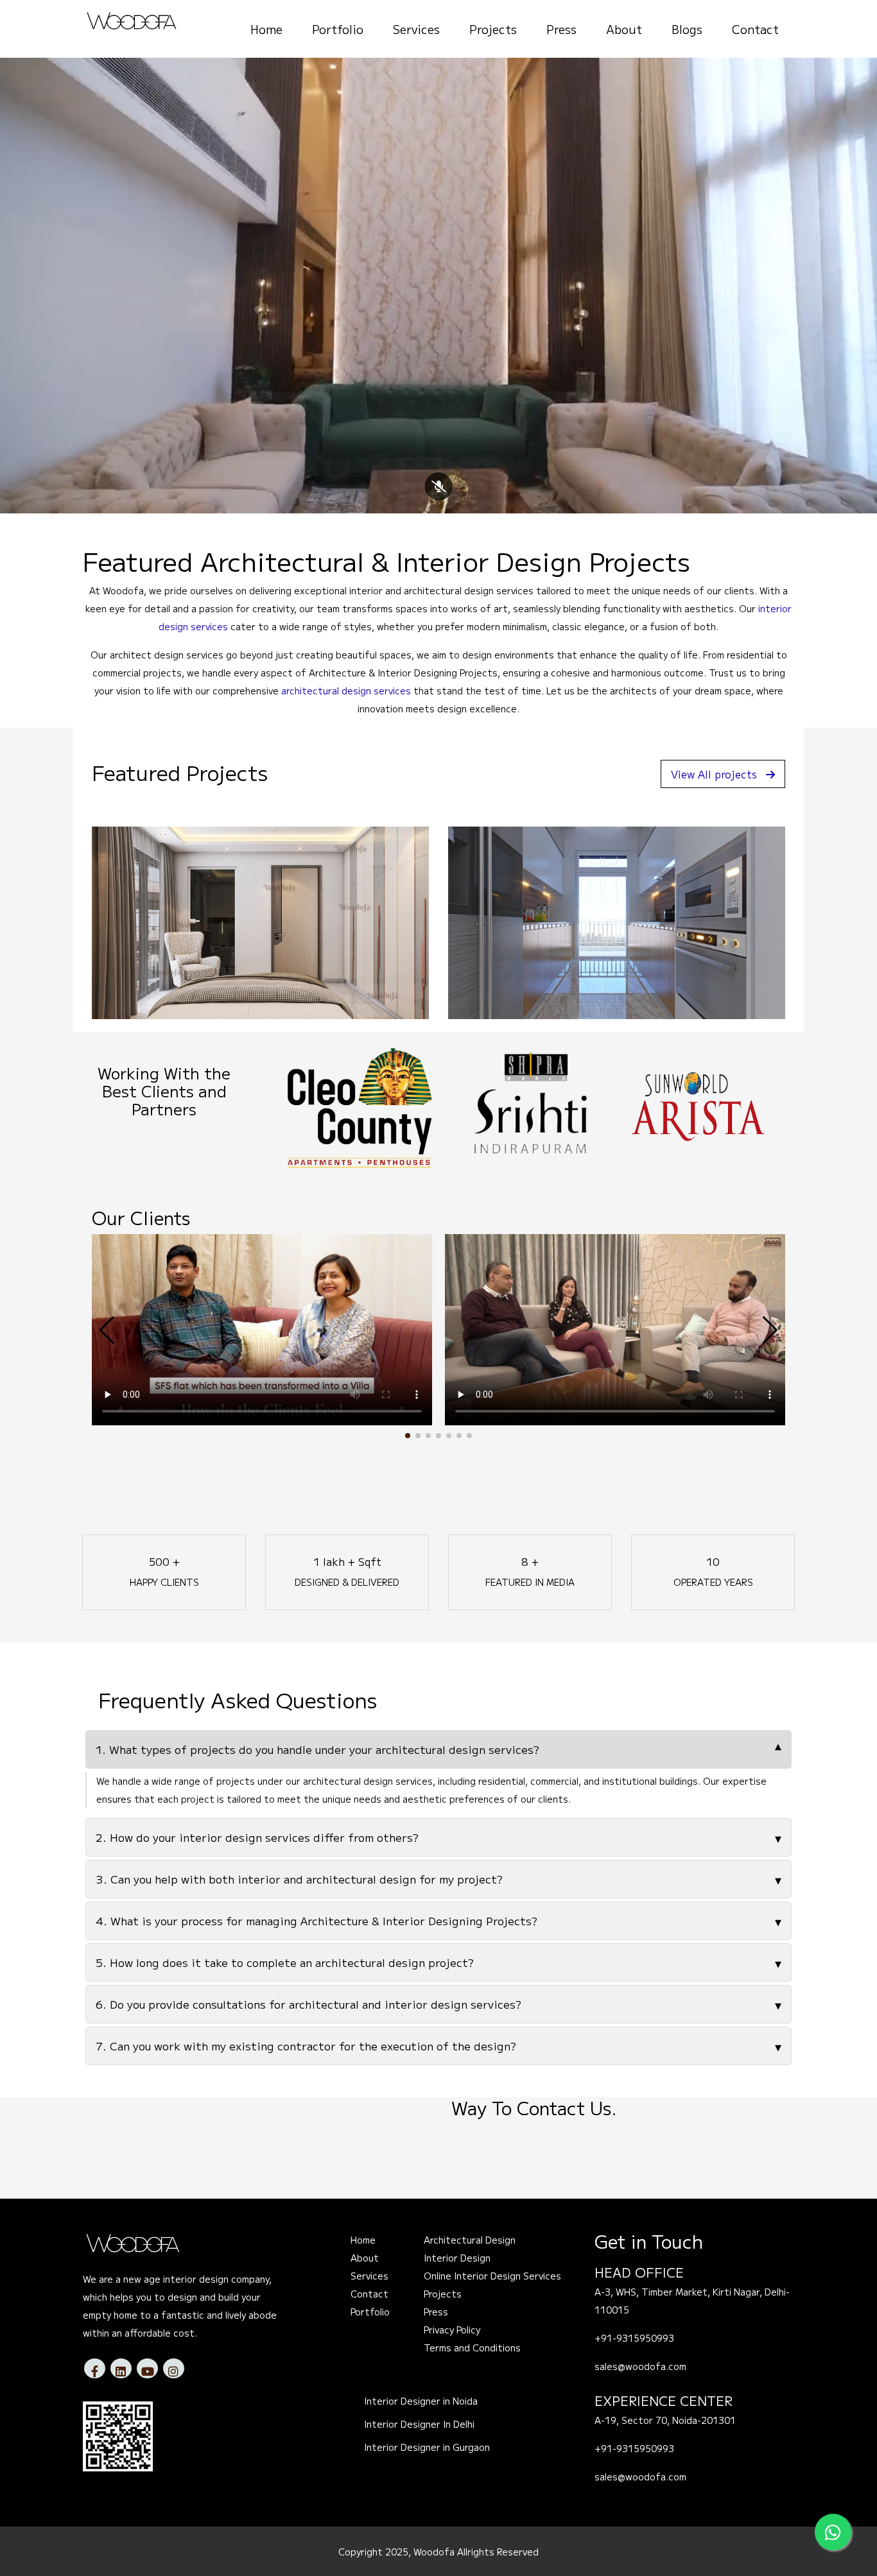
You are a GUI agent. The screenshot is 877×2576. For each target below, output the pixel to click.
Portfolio (338, 29)
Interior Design (457, 2258)
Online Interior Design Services (492, 2276)
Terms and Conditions (472, 2348)
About (624, 29)
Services (416, 29)
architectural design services (346, 691)
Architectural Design (470, 2240)
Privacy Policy (452, 2330)
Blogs (687, 29)
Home (266, 29)
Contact (755, 29)
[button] (408, 1436)
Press (561, 29)
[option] (360, 1104)
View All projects (714, 774)
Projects (493, 29)
